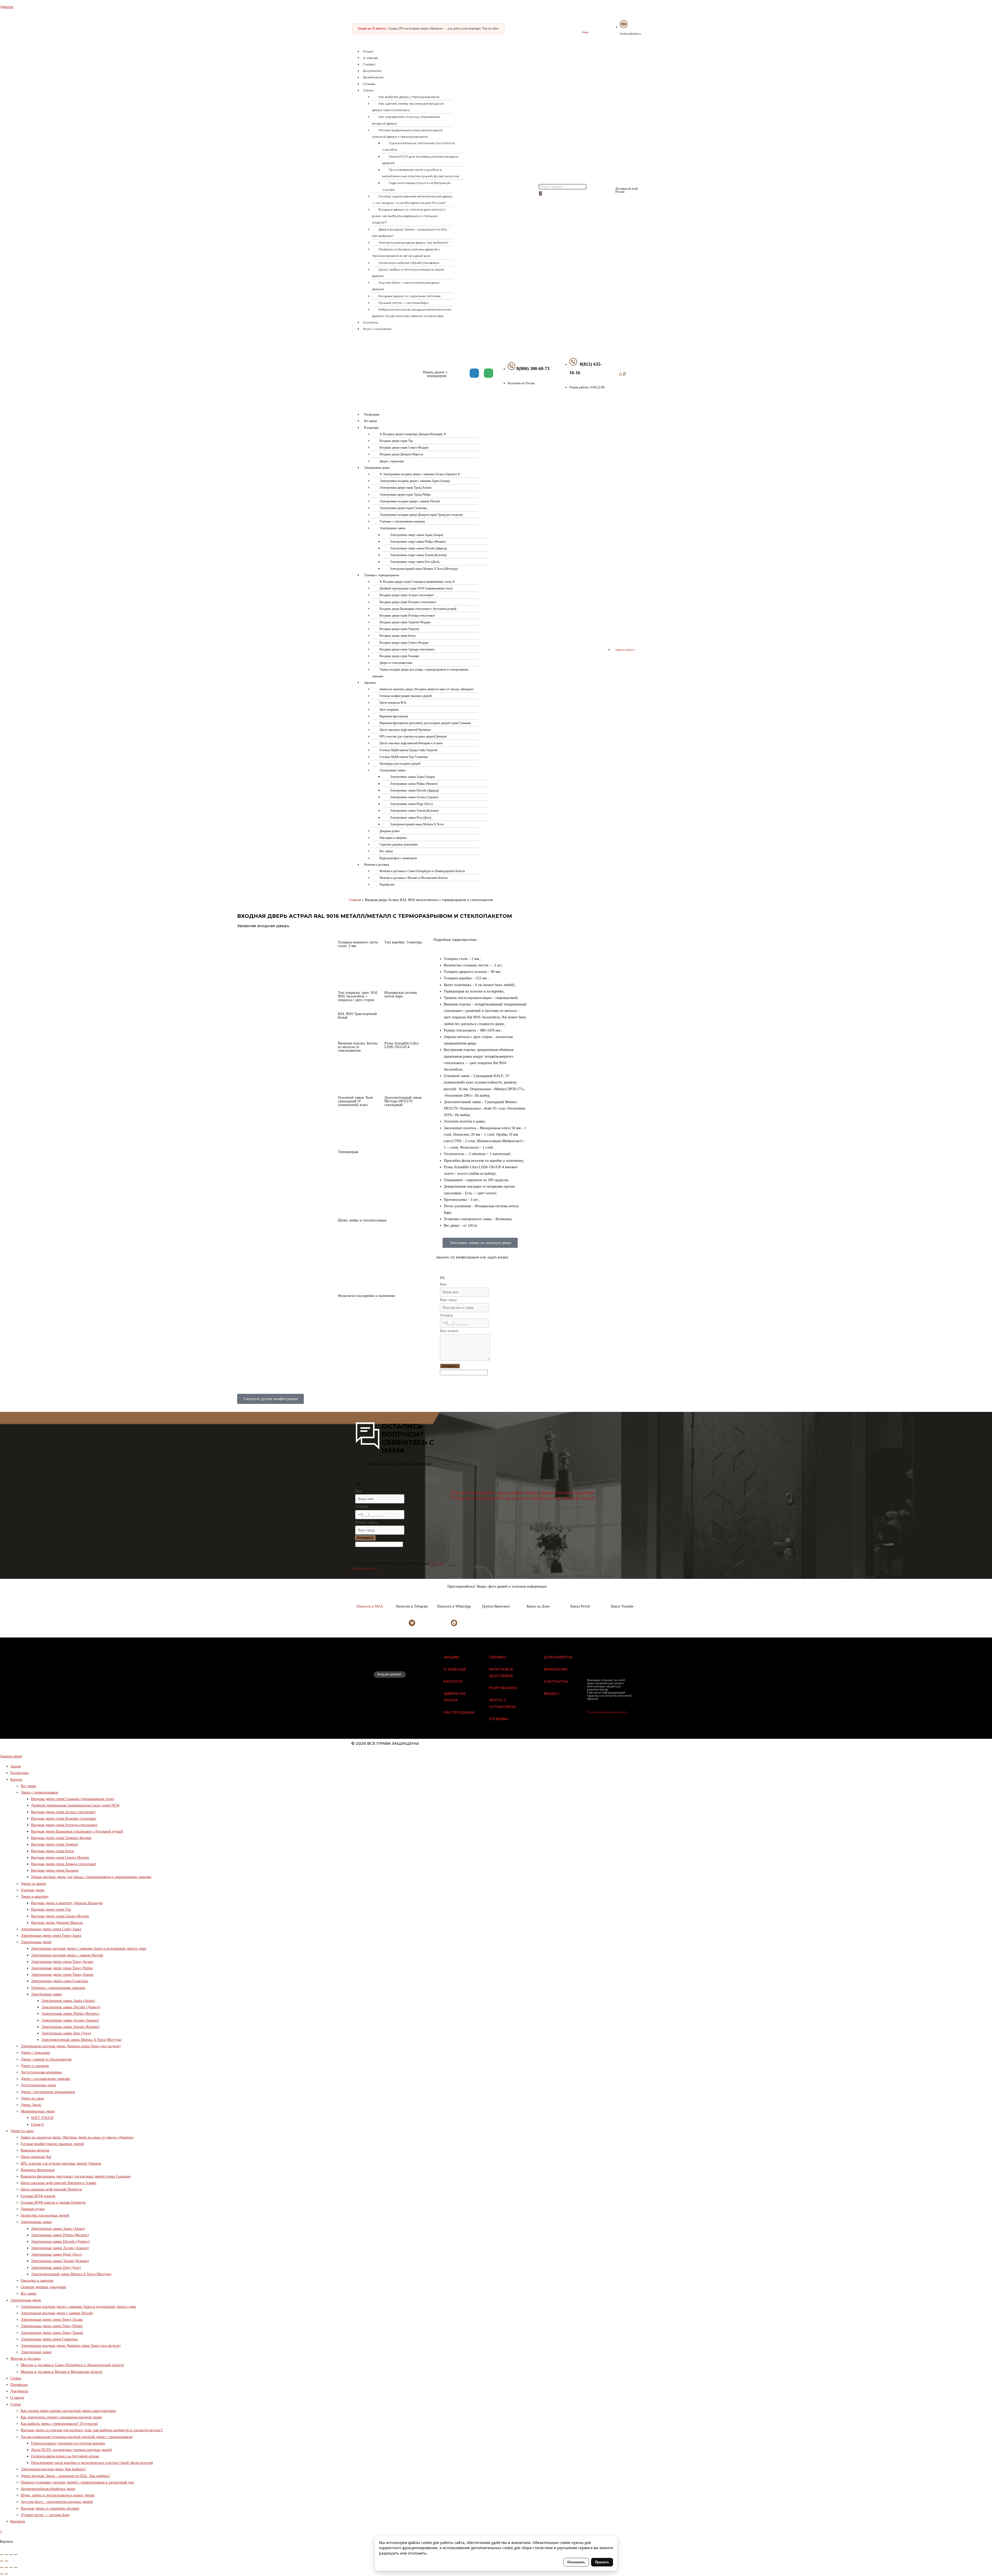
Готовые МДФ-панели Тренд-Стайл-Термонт (409, 750)
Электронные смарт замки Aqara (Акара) (416, 535)
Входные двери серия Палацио (399, 656)
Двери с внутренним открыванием (48, 2092)
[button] (447, 90)
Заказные (370, 683)
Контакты (370, 322)
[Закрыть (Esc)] (2, 2555)
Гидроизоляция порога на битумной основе (416, 186)
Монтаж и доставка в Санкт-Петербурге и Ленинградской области (422, 871)
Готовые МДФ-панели (38, 2196)
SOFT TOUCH (42, 2118)
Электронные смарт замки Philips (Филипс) (418, 542)
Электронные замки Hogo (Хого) (411, 804)
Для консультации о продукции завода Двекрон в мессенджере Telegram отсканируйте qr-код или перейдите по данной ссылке (523, 1495)
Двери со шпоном (35, 2066)
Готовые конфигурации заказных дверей (406, 696)
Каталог (16, 1779)
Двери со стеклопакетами (396, 663)
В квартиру (371, 428)
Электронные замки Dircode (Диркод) (414, 790)
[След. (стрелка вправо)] (6, 2561)
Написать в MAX (370, 1606)
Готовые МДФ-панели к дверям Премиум (53, 2202)
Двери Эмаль (31, 2105)
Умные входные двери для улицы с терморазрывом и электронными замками (420, 673)
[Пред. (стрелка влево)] (2, 2574)
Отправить (450, 1366)
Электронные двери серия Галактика (403, 508)
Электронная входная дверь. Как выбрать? (413, 243)
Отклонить (576, 2562)
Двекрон (7, 7)
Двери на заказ (32, 2098)
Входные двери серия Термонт (399, 629)
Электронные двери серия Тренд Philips (405, 495)
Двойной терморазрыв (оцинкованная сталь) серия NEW (75, 1805)
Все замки (386, 851)
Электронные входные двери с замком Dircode (410, 501)
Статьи (368, 90)
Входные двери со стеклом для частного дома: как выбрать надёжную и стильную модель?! (409, 216)
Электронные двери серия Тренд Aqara (51, 1936)
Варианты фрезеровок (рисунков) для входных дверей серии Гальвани (425, 723)
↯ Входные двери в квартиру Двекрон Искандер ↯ (413, 434)
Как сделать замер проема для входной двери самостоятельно (408, 107)
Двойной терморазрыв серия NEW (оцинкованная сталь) (416, 588)
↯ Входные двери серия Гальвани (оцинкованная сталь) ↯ (417, 582)
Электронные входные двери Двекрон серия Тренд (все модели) (421, 515)
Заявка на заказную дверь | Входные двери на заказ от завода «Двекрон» (427, 689)
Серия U (37, 2124)
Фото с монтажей (377, 329)
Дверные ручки (389, 831)
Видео (585, 32)
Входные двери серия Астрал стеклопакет (407, 595)
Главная (355, 900)
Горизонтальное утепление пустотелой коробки (419, 146)
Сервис (369, 64)
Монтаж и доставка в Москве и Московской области (413, 878)
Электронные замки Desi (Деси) (410, 818)
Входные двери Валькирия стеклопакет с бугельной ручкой (418, 609)
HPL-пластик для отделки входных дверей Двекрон (413, 736)
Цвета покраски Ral (36, 2157)
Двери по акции (33, 1884)
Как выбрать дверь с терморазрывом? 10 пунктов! (60, 2424)
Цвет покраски (389, 710)
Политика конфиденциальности (607, 1712)
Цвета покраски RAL (393, 703)
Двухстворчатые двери (38, 2085)
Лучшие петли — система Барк (404, 303)
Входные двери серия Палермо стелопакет (64, 1818)
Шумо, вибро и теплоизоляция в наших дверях (408, 273)
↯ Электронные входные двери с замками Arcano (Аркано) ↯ (420, 474)
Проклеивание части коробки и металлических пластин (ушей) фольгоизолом (421, 173)
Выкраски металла (35, 2150)
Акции (368, 51)
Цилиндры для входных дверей (400, 764)
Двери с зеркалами (392, 461)
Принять (602, 2562)
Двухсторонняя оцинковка (41, 2072)
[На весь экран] (11, 2555)
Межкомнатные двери (38, 2111)
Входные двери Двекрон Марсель (401, 454)
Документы (372, 71)
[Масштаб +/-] (16, 2555)
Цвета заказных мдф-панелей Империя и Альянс (411, 743)
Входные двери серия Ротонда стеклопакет (407, 616)
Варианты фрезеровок (394, 716)
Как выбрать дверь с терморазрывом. (409, 97)
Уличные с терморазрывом (382, 575)
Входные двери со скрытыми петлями (409, 296)
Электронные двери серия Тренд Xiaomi (405, 488)
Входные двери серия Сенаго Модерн (404, 448)
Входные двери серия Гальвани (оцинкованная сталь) (73, 1799)
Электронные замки (392, 528)
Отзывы (369, 84)
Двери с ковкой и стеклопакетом (46, 2059)
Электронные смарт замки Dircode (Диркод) (418, 548)
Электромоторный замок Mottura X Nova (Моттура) (424, 569)
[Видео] (585, 25)
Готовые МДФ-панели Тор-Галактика (404, 757)
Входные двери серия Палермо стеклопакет (408, 602)
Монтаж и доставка (377, 865)
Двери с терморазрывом (39, 1792)
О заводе (371, 58)
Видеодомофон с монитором (398, 858)
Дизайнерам (373, 77)
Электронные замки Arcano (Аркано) (414, 797)
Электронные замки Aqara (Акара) (412, 777)
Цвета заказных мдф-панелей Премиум (405, 730)
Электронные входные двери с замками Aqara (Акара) (415, 481)
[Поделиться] (6, 2555)
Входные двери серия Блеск (398, 636)
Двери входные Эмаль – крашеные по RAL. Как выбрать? (410, 233)
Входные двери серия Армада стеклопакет (407, 649)
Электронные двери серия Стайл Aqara (51, 1929)
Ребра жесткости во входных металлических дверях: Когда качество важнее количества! (412, 313)
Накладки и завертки (393, 838)
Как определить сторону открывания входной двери (406, 120)
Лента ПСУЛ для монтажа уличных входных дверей (420, 160)
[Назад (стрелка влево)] (2, 2561)
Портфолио (387, 885)
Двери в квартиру (35, 1897)
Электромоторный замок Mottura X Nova (417, 824)
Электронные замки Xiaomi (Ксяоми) (414, 811)
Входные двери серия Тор (396, 441)
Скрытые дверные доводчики (399, 844)
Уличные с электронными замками (402, 521)
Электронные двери (377, 468)
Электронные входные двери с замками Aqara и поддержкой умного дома (89, 1948)
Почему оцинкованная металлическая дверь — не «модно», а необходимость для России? (412, 199)
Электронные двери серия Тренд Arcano (62, 1962)
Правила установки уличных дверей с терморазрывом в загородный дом (406, 252)
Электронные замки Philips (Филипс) (414, 784)
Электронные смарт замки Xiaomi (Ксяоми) (418, 555)
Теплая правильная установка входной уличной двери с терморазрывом (407, 133)
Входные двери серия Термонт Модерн (405, 622)
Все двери (370, 421)
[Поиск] (540, 193)
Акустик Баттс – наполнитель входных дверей (406, 286)
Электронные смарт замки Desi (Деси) (415, 562)
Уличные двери (33, 1890)
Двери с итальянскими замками (45, 2079)
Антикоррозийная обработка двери (409, 263)
